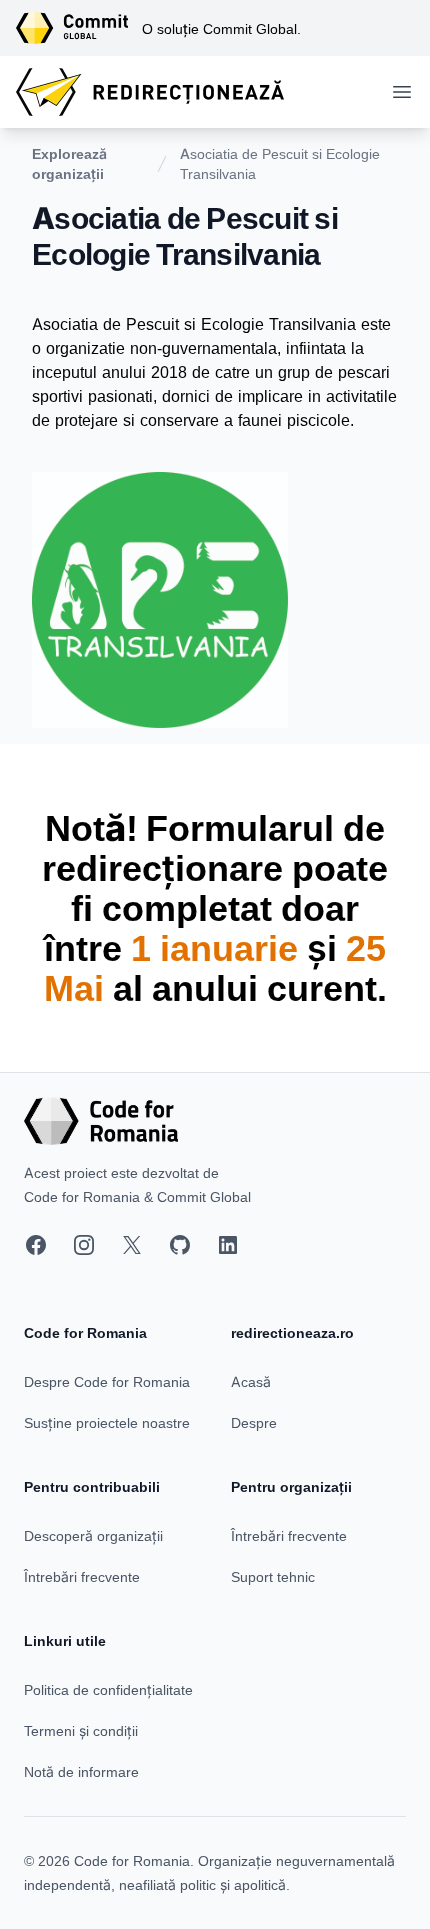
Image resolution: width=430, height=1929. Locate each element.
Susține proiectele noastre (107, 1422)
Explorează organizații (69, 163)
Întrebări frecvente (82, 1576)
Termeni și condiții (81, 1730)
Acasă (251, 1381)
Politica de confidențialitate (108, 1689)
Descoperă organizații (93, 1535)
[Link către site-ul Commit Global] (79, 28)
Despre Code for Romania (107, 1381)
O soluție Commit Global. (221, 28)
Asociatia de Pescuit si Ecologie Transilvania (280, 163)
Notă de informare (81, 1771)
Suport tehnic (273, 1576)
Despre (254, 1422)
